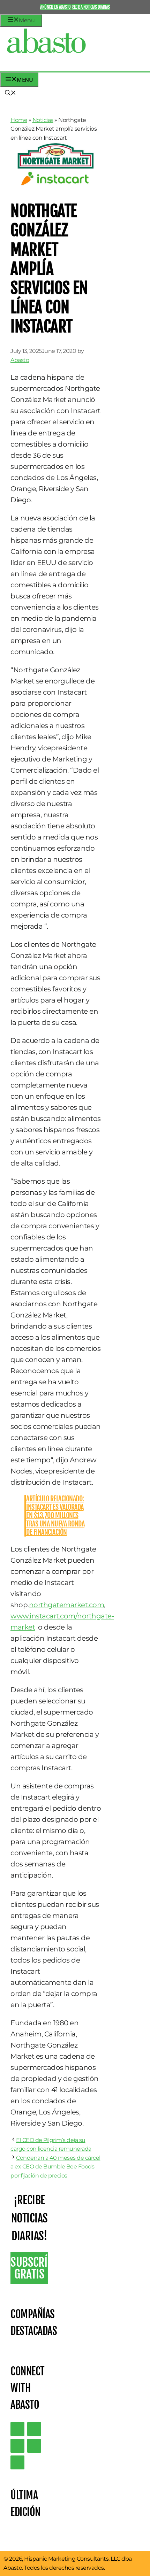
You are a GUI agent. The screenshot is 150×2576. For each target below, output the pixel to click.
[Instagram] (17, 2446)
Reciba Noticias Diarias (91, 7)
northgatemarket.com (67, 1605)
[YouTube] (34, 2446)
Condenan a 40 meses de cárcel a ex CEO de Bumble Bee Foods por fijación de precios (55, 2167)
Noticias (43, 120)
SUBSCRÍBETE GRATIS (29, 2268)
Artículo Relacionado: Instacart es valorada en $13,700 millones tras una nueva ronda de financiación (55, 1515)
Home (19, 120)
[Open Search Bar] (10, 93)
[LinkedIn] (34, 2429)
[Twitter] (17, 2429)
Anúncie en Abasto (55, 7)
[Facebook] (17, 2462)
